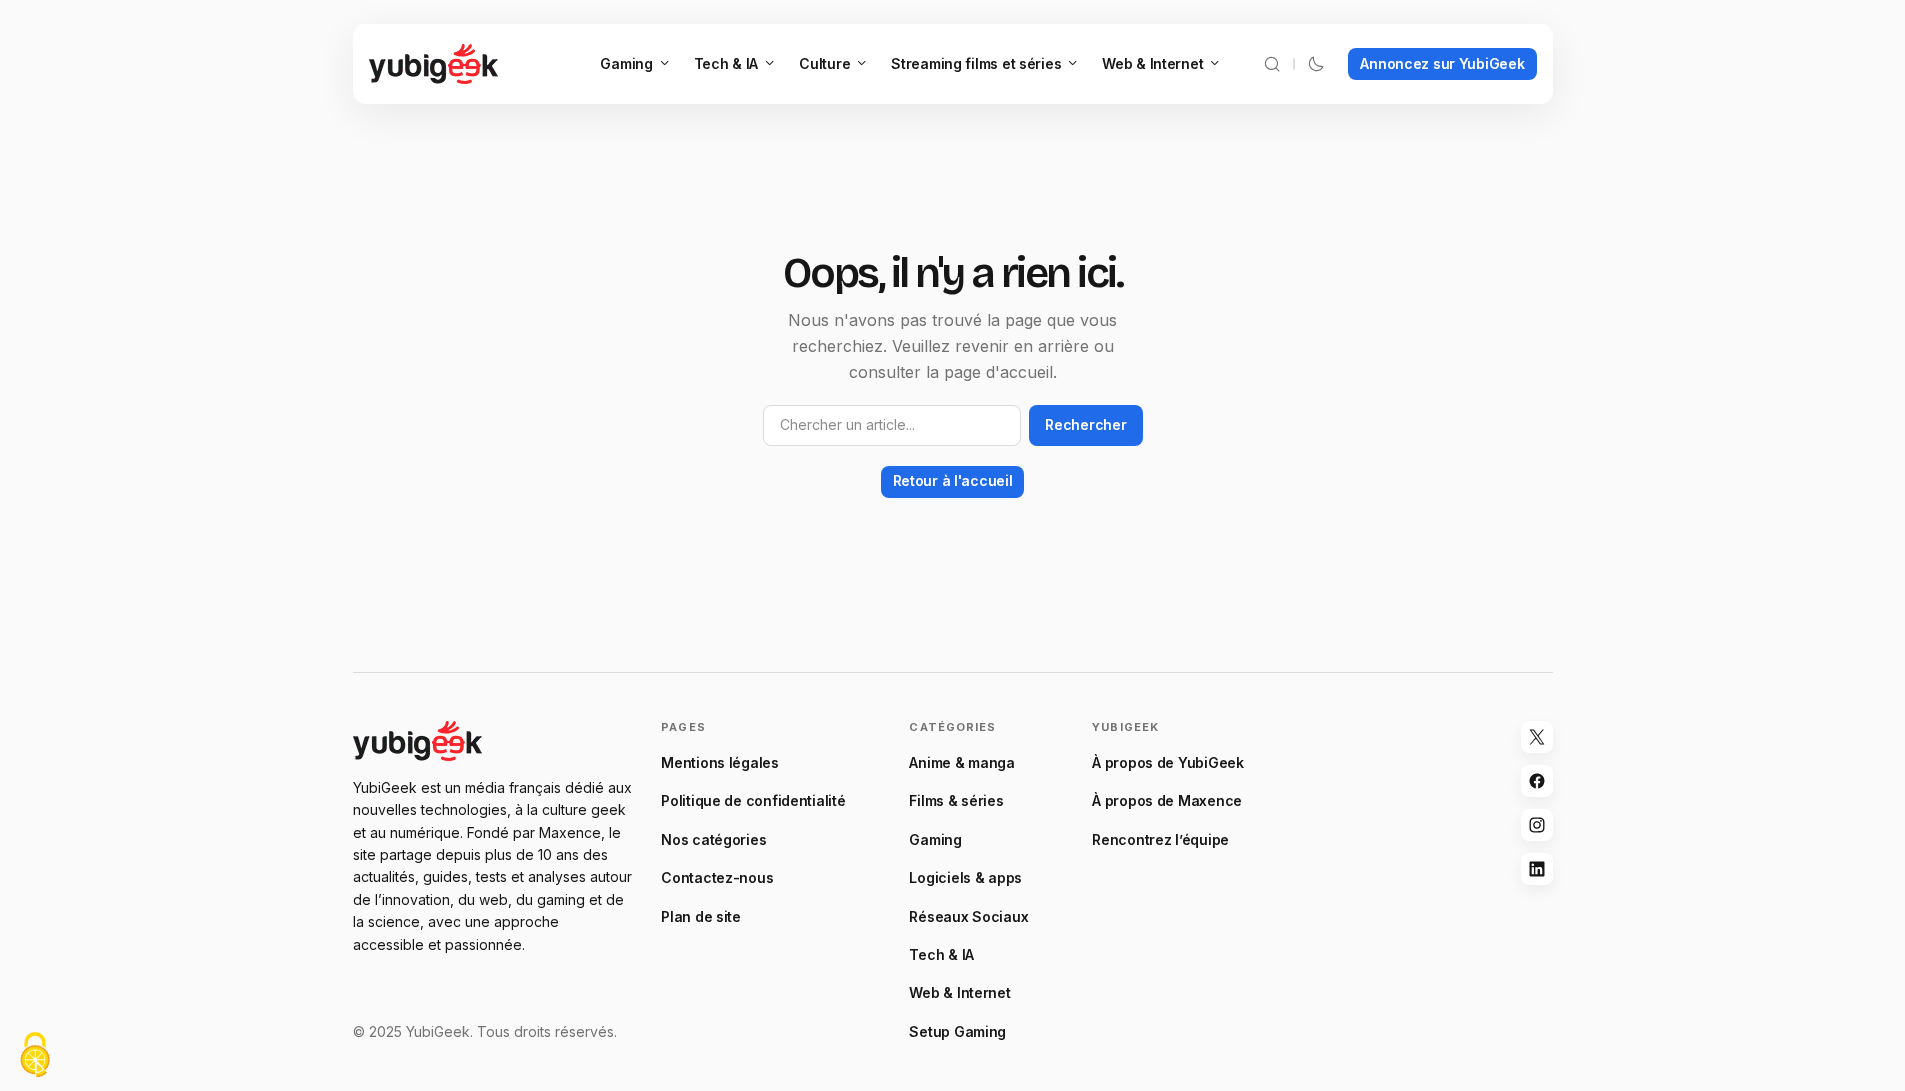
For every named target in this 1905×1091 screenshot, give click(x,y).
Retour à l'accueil (953, 480)
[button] (1272, 64)
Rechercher (1085, 424)
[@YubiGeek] (1537, 737)
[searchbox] (892, 425)
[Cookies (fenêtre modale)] (35, 1056)
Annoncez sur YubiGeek (1442, 63)
